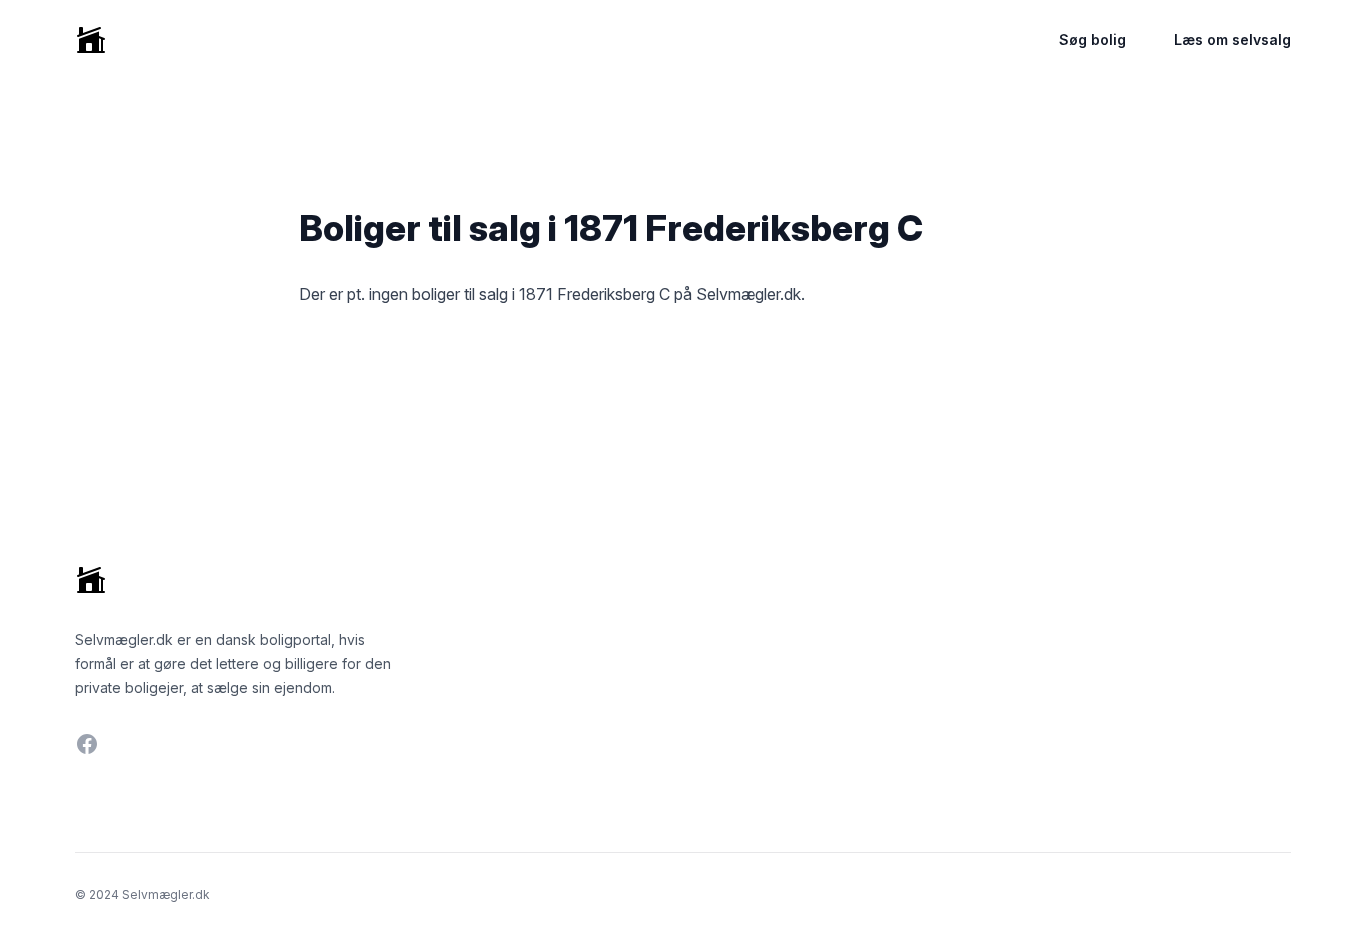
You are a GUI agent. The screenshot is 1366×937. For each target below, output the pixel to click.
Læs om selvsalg (1232, 39)
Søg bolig (1092, 39)
